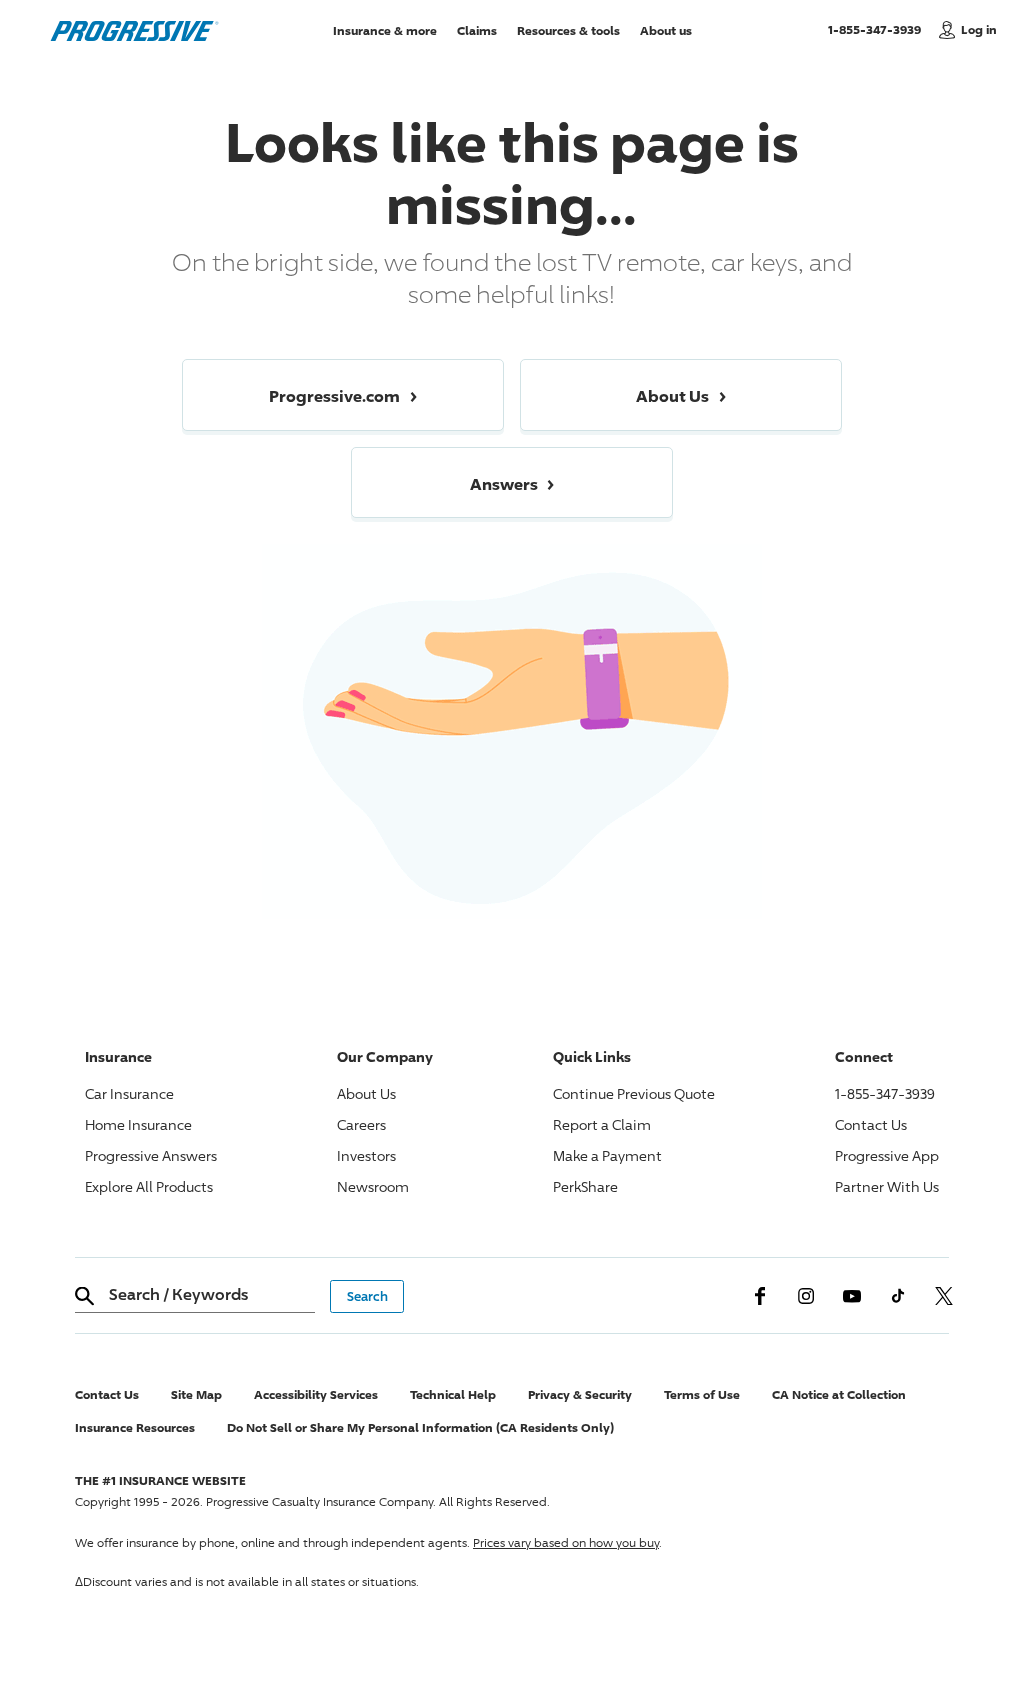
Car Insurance (129, 1093)
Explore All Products (149, 1186)
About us (666, 29)
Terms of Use (702, 1394)
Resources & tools (568, 29)
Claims (477, 29)
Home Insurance (138, 1124)
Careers (361, 1124)
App (887, 1155)
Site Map (196, 1394)
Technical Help (453, 1394)
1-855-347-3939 (878, 29)
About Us (366, 1093)
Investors (366, 1155)
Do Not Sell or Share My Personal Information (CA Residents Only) (420, 1427)
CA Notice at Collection (839, 1394)
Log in (979, 29)
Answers (151, 1155)
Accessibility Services (316, 1394)
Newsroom (373, 1186)
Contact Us (871, 1124)
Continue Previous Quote (634, 1093)
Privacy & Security (580, 1394)
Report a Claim (602, 1124)
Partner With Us (887, 1186)
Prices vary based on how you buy (566, 1542)
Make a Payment (607, 1155)
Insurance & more (385, 29)
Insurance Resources (135, 1427)
